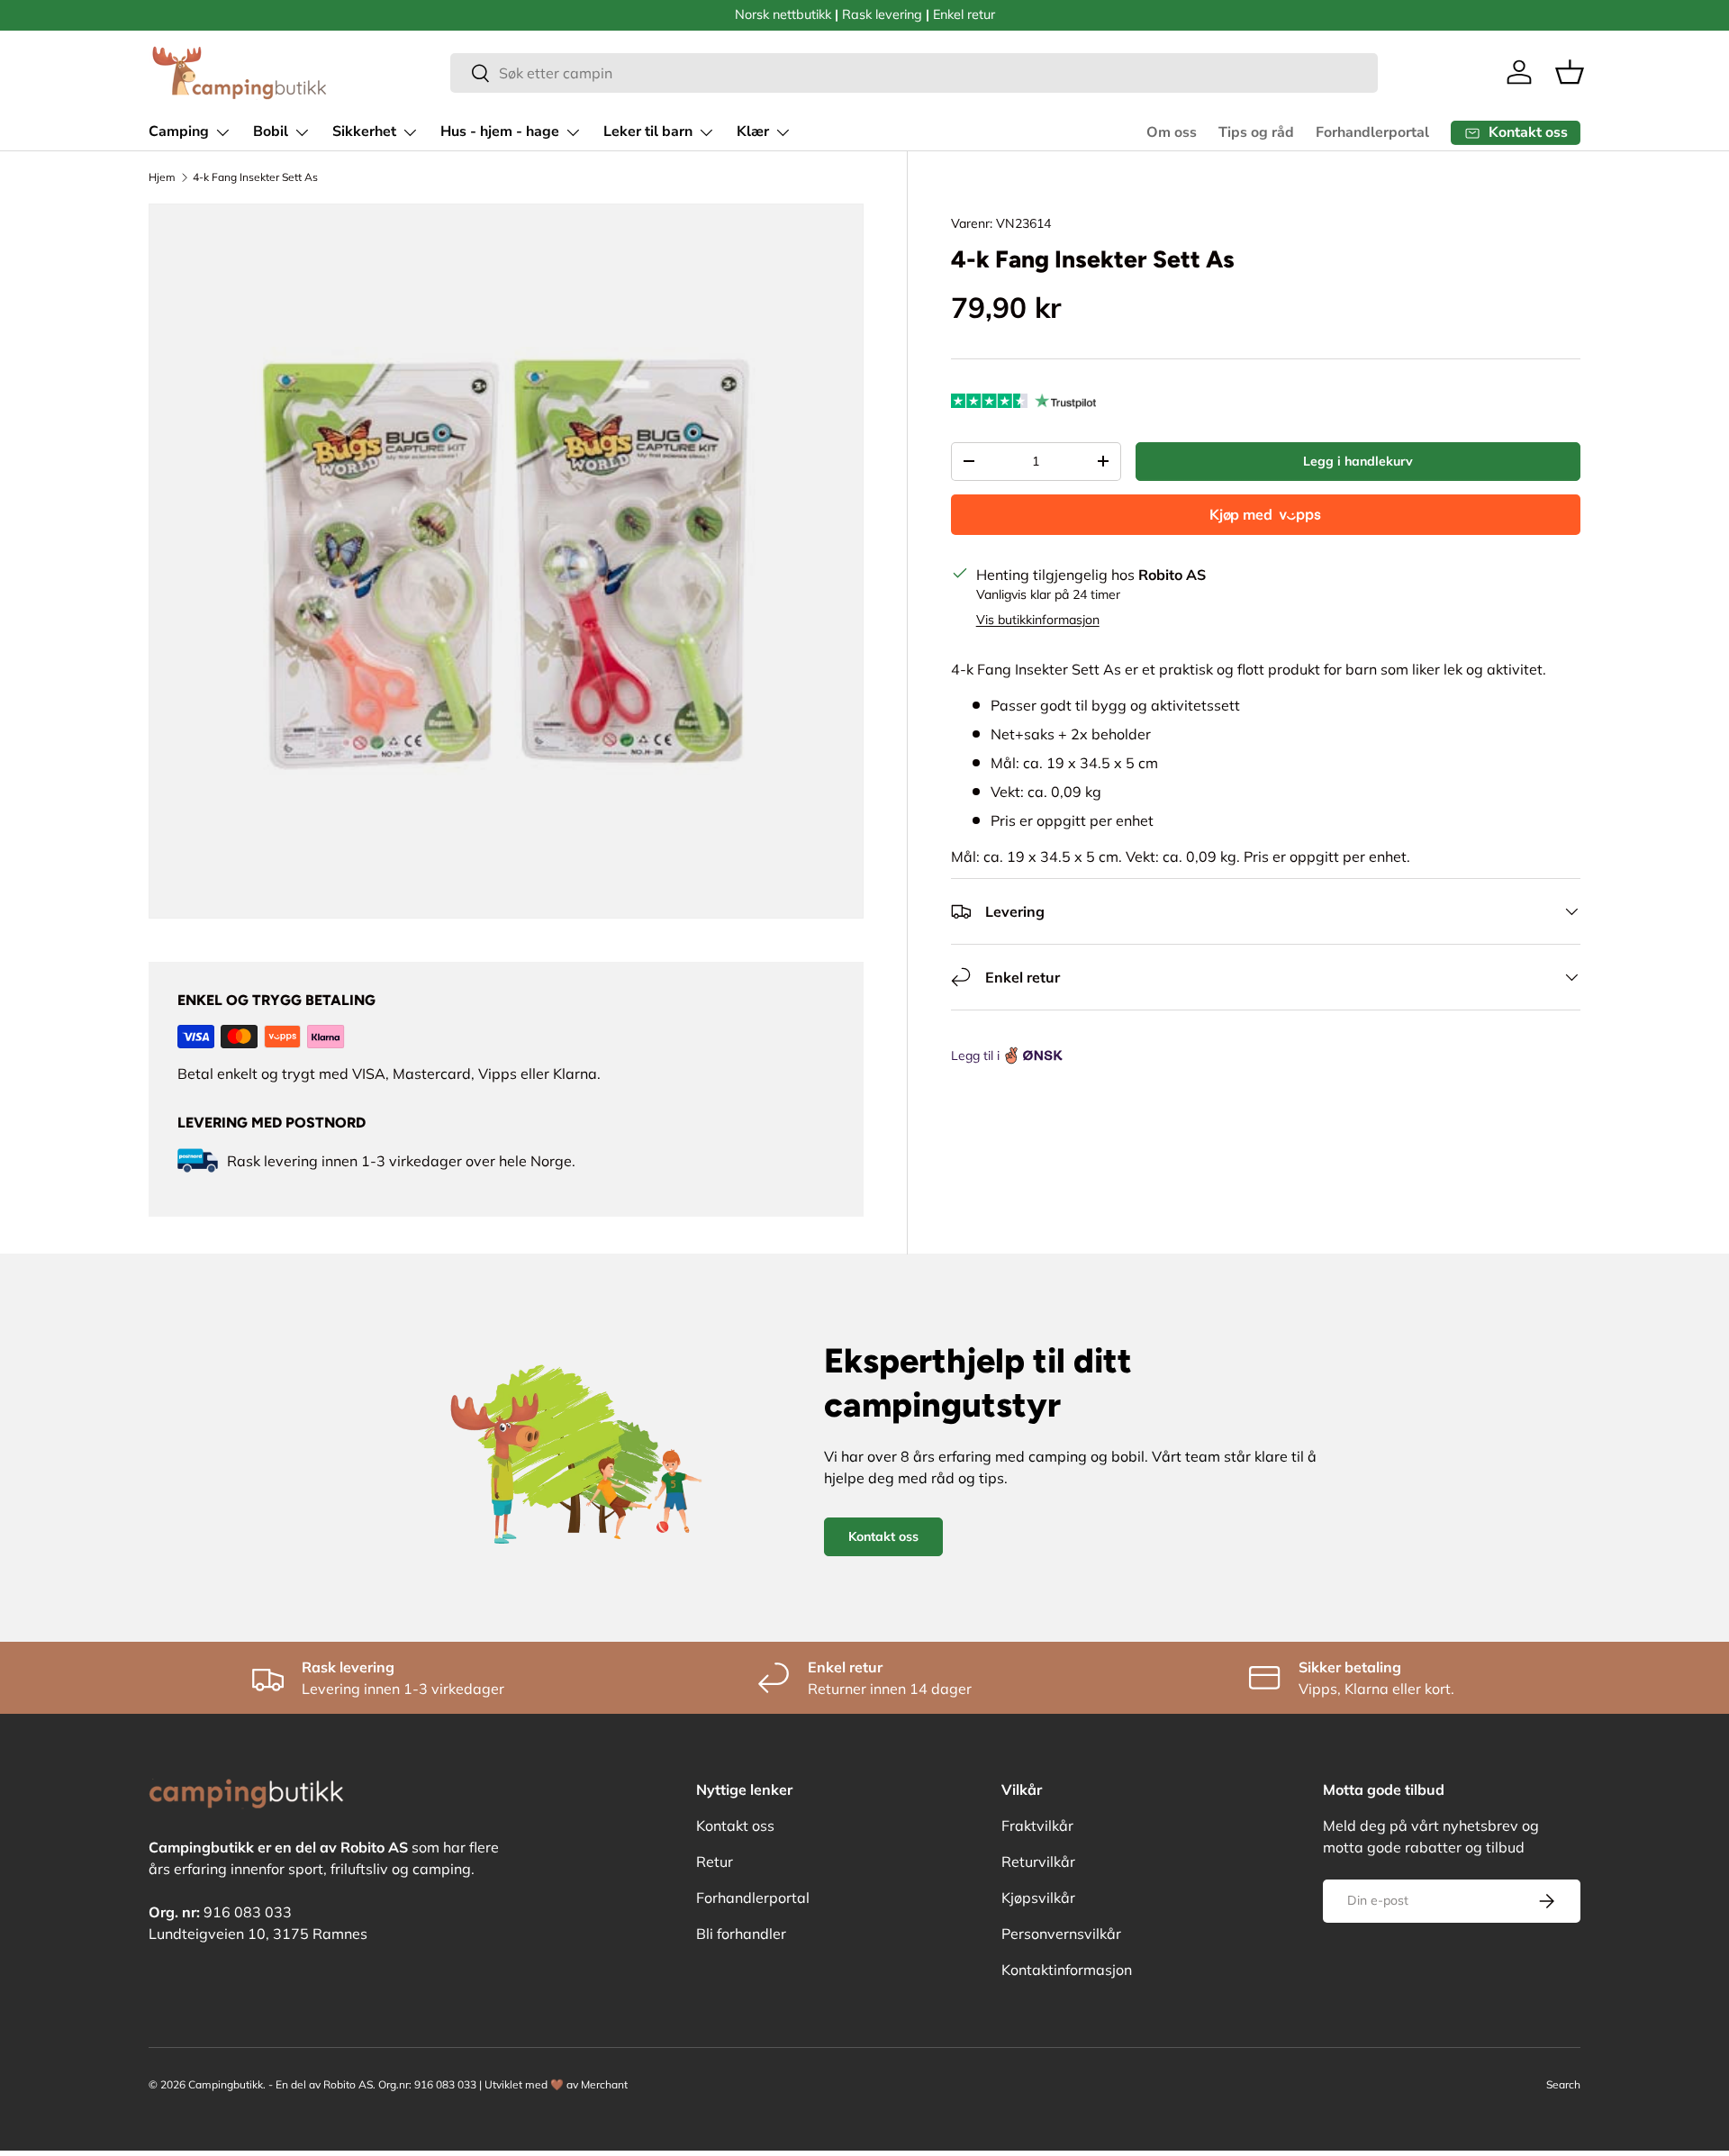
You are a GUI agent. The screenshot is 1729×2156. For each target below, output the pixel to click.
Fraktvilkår (1037, 1825)
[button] (1570, 72)
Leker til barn (648, 131)
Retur (715, 1862)
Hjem (162, 177)
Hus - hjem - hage (500, 131)
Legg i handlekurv (1358, 461)
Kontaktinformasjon (1067, 1970)
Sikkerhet (364, 131)
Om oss (1172, 132)
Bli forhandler (741, 1934)
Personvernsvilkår (1061, 1934)
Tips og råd (1256, 132)
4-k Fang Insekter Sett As (255, 177)
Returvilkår (1038, 1862)
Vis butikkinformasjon (1038, 620)
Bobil (271, 131)
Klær (753, 131)
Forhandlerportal (1372, 132)
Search (1563, 2084)
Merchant (604, 2084)
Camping (179, 131)
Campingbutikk (226, 2084)
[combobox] (914, 73)
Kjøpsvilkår (1038, 1898)
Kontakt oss (883, 1536)
